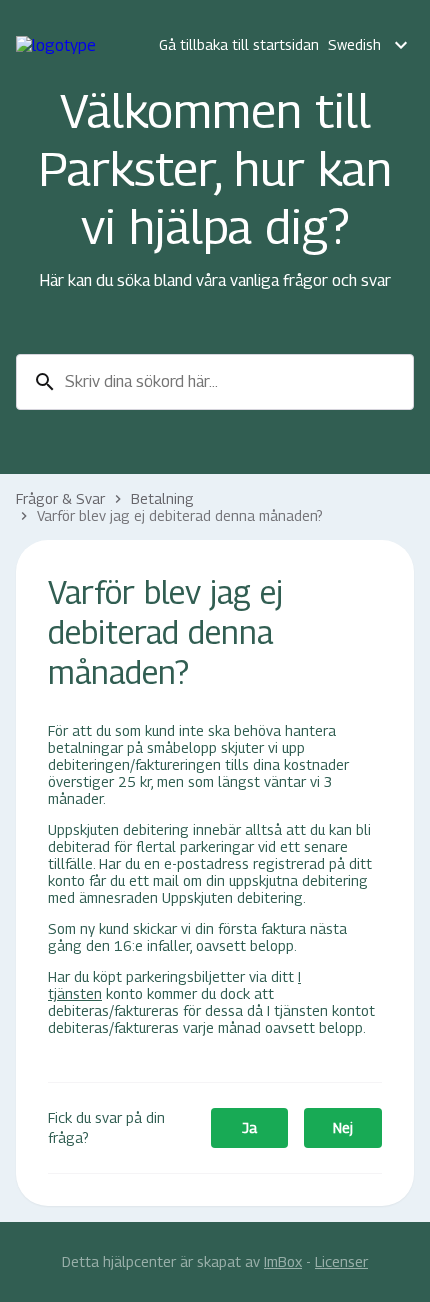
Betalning (162, 498)
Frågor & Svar (60, 498)
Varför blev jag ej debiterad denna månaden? (180, 515)
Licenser (341, 1261)
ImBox (283, 1261)
